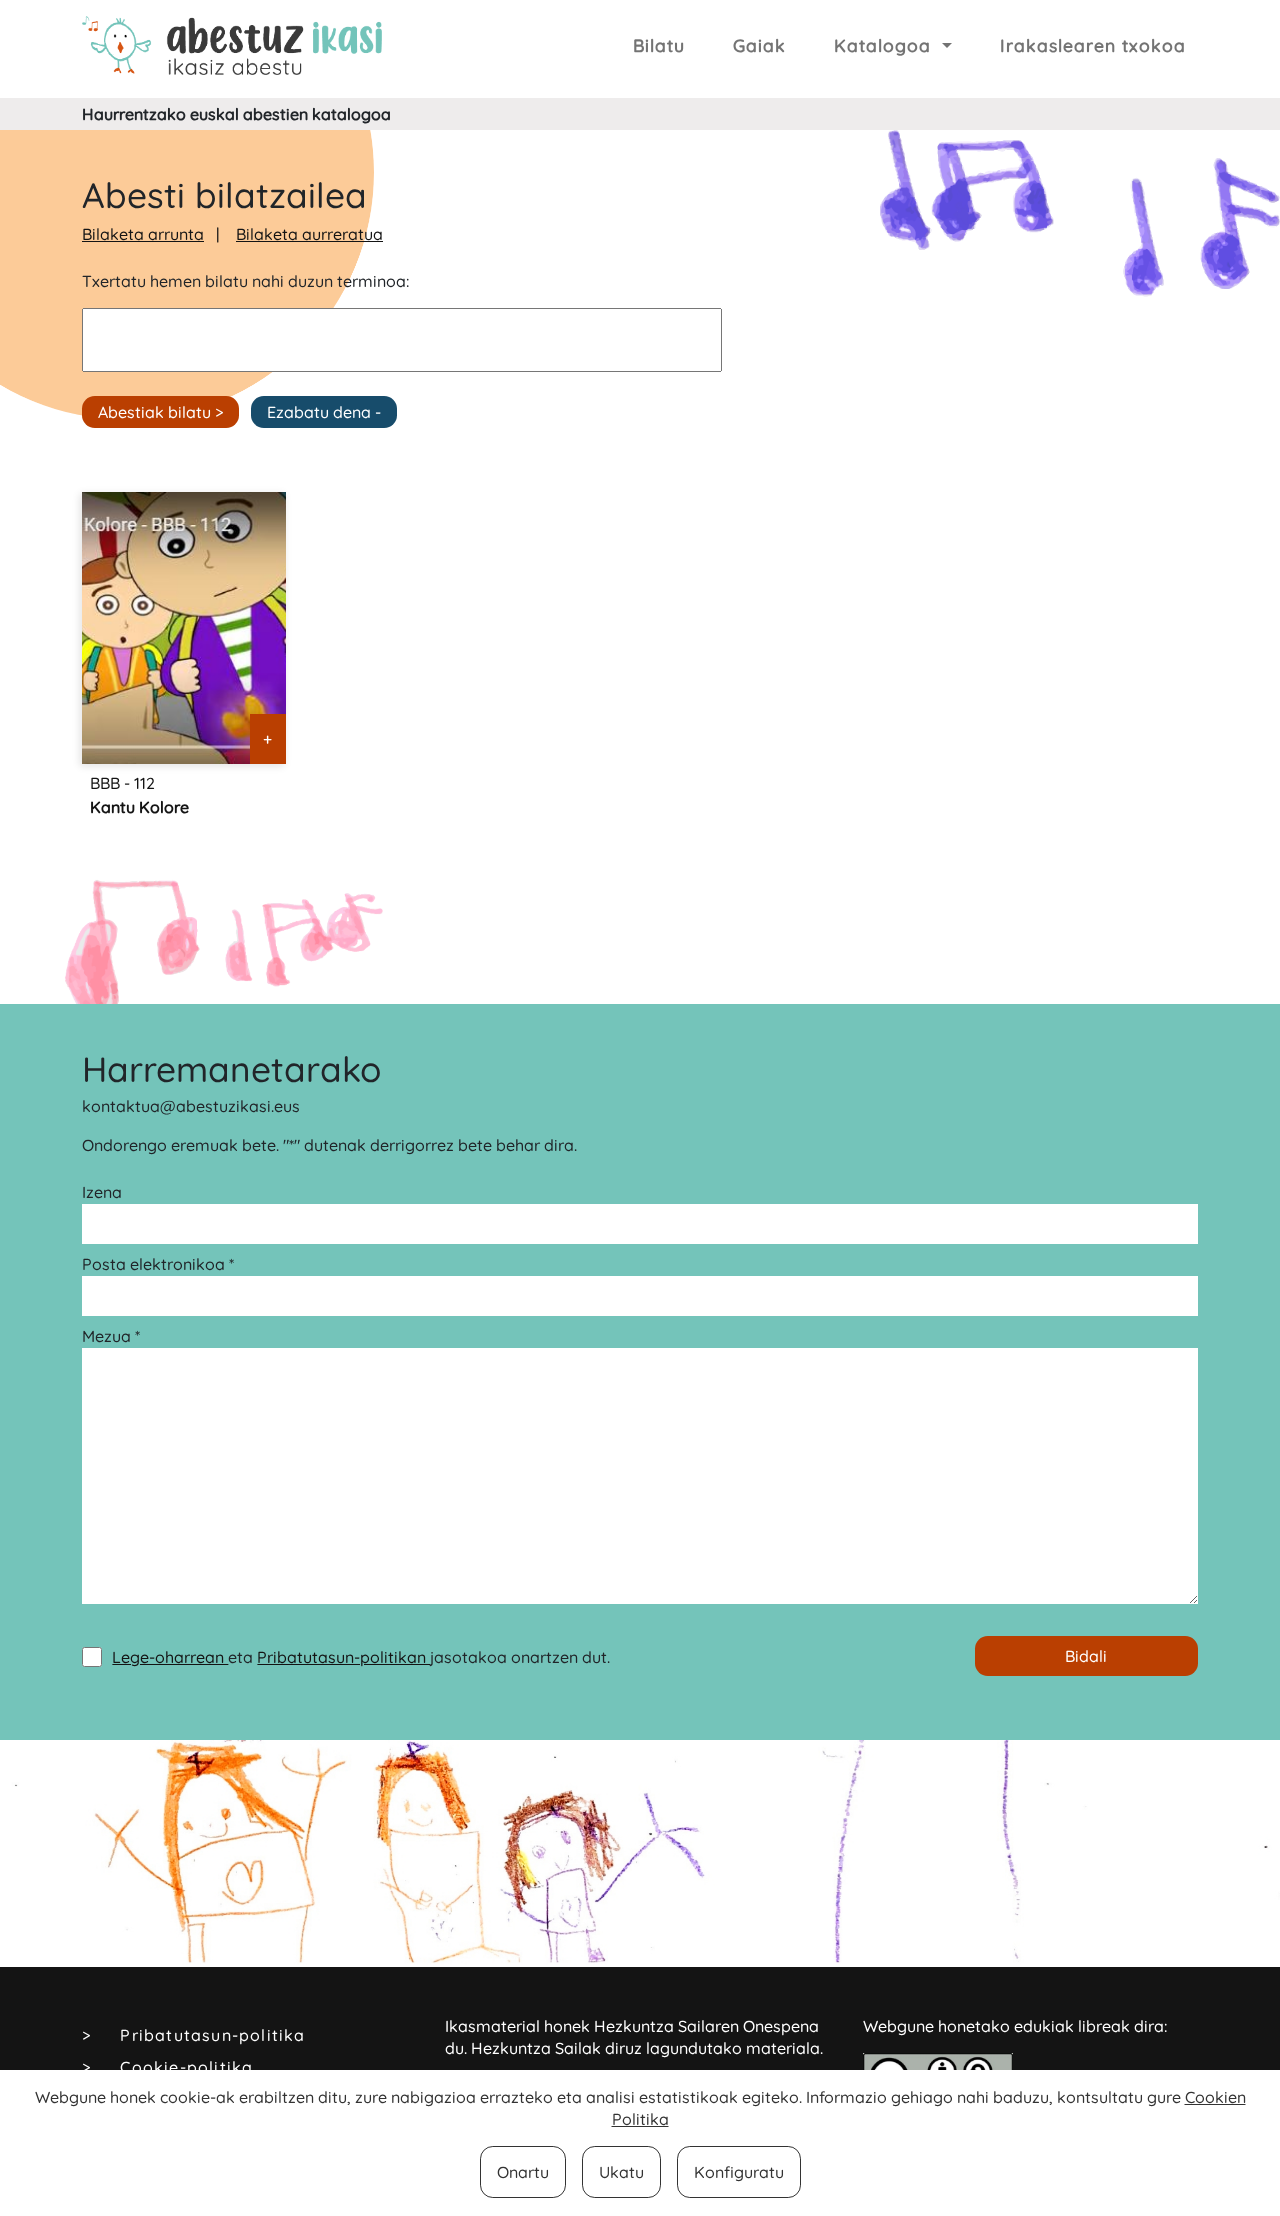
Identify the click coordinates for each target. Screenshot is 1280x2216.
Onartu (523, 2172)
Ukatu (621, 2172)
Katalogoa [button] (885, 45)
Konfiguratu (739, 2172)
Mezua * (111, 1336)
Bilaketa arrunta (143, 234)
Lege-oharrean (170, 1657)
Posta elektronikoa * (158, 1264)
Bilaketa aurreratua (309, 234)
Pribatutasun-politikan (343, 1657)
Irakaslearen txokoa (1093, 45)
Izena (102, 1192)
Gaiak (759, 45)
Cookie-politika (186, 2067)
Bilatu (659, 45)
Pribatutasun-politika (212, 2035)
